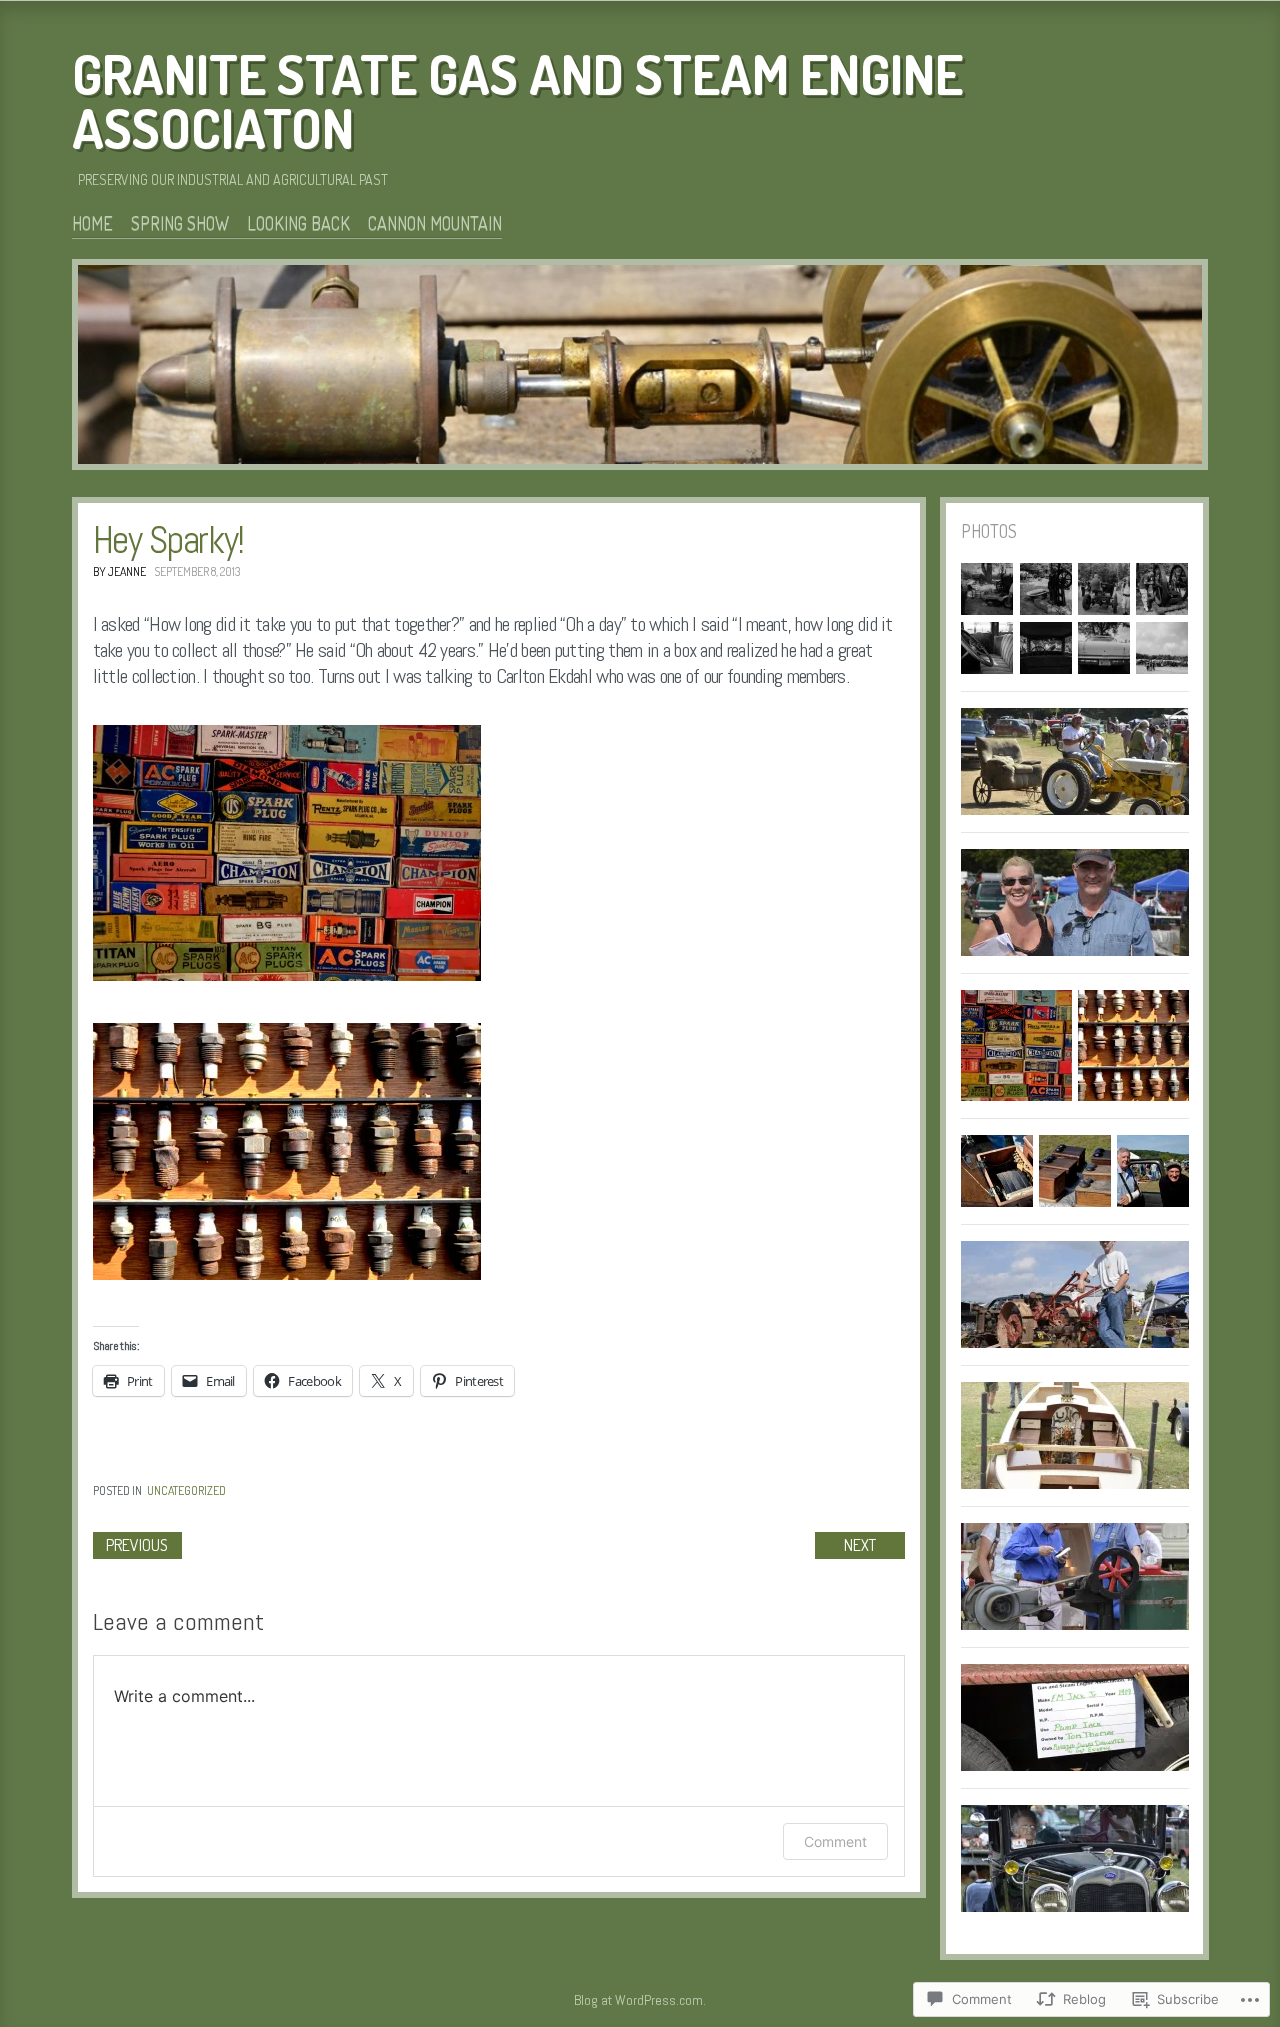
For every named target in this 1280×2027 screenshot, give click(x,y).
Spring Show (180, 223)
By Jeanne (119, 571)
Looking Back (298, 223)
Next (860, 1545)
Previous (137, 1545)
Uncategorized (186, 1490)
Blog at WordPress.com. (640, 2000)
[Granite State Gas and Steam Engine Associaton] (640, 368)
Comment (835, 1841)
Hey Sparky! (168, 540)
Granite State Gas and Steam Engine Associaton (517, 101)
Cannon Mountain (435, 223)
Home (92, 223)
